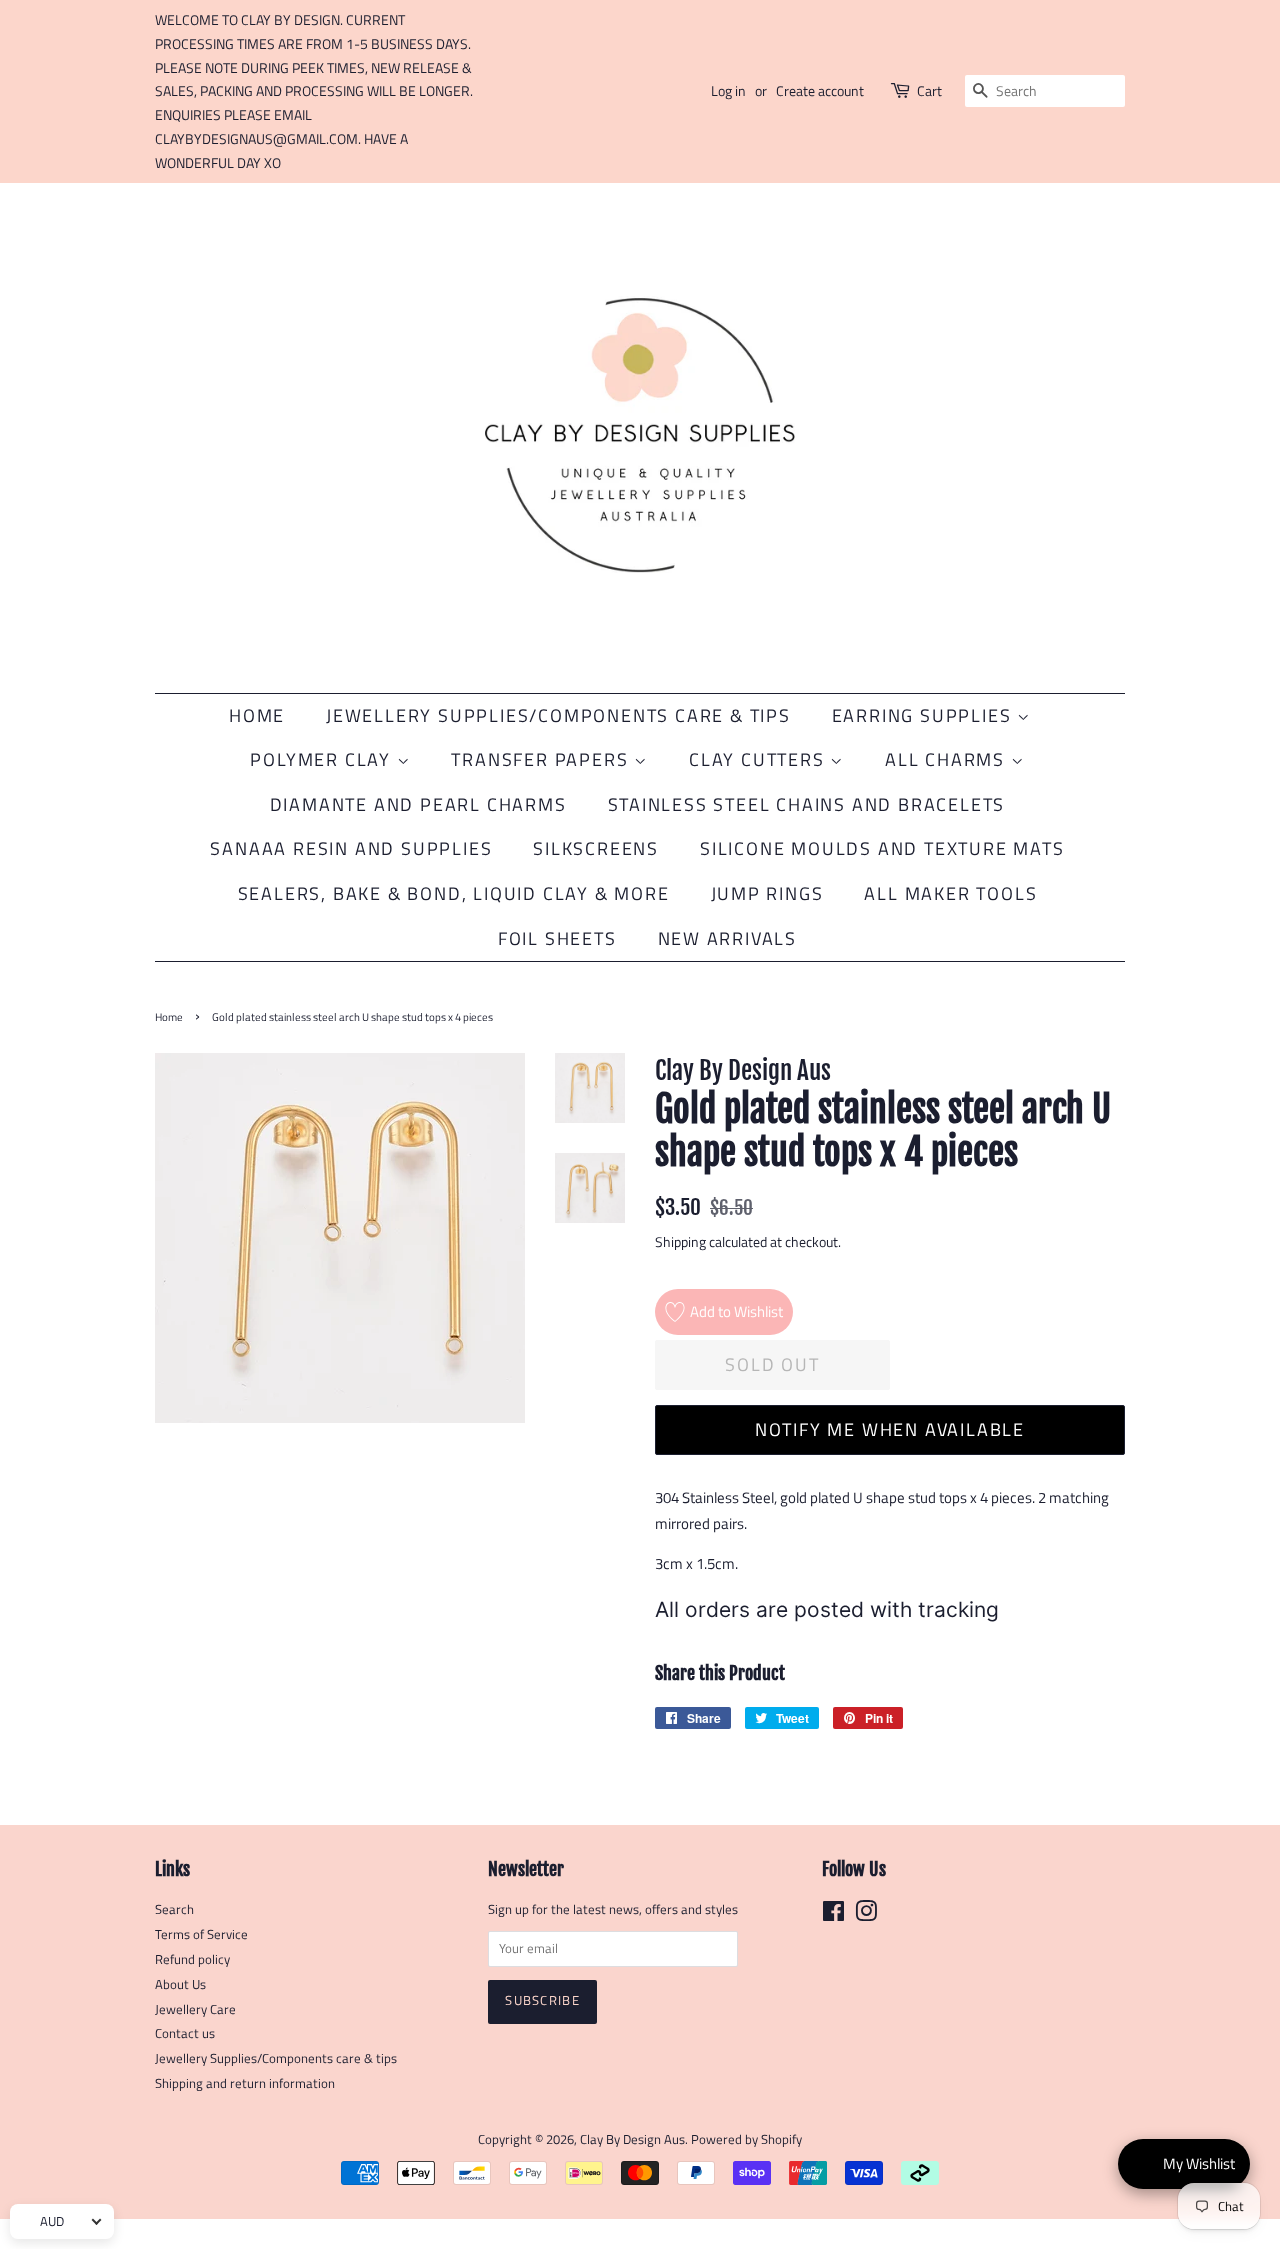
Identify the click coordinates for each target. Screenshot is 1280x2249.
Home (257, 715)
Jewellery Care (195, 2009)
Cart (929, 90)
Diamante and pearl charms (418, 804)
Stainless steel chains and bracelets (807, 804)
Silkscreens (596, 848)
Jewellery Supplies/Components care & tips (276, 2058)
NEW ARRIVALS (728, 938)
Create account (820, 90)
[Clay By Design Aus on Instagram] (866, 1915)
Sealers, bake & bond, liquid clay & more (454, 893)
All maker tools (950, 893)
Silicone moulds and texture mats (882, 848)
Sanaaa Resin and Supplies (351, 848)
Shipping (680, 1241)
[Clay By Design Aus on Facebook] (833, 1915)
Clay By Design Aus (632, 2139)
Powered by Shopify (746, 2139)
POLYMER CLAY (323, 759)
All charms (948, 759)
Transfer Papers (542, 759)
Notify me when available (890, 1429)
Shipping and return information (245, 2083)
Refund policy (192, 1959)
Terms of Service (201, 1934)
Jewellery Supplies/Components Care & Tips (558, 715)
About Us (180, 1984)
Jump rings (767, 893)
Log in (728, 90)
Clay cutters (759, 759)
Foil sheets (557, 938)
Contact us (185, 2033)
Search (174, 1909)
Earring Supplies (925, 715)
